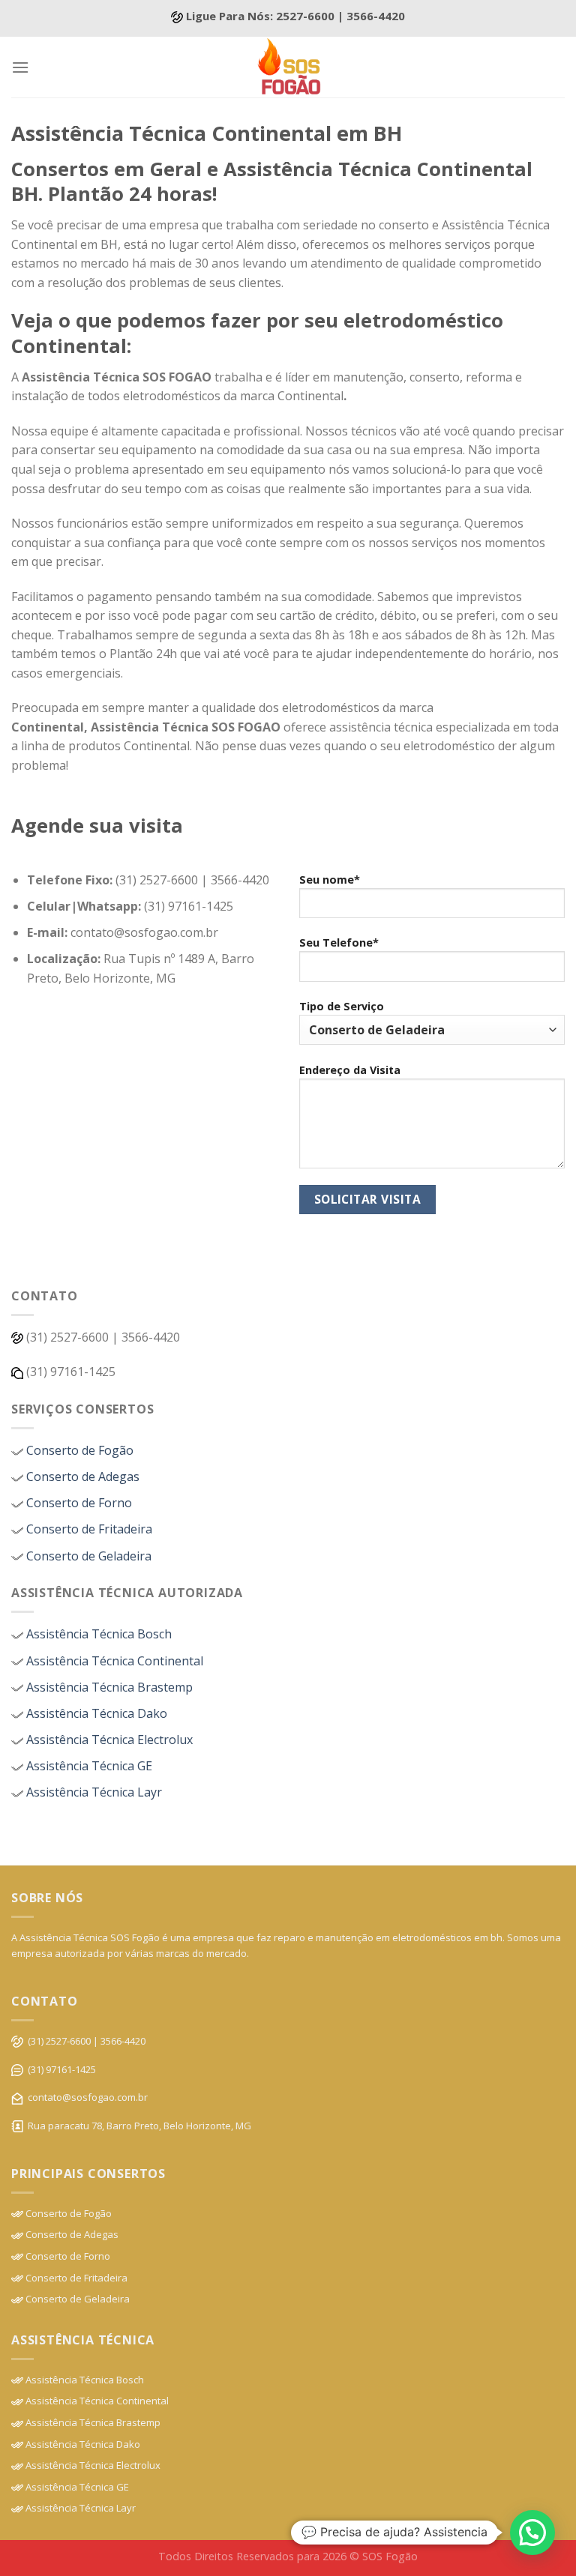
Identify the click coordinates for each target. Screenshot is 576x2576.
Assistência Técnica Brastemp (108, 1687)
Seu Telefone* (339, 942)
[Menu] (20, 67)
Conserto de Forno (78, 1503)
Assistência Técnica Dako (95, 1713)
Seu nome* (330, 880)
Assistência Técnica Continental (113, 1661)
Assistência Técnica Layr (93, 1792)
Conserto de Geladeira (87, 1556)
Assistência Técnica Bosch (97, 1634)
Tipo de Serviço (342, 1006)
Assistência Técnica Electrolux (108, 1740)
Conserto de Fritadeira (88, 1529)
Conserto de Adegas (81, 1476)
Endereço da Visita (350, 1070)
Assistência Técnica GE (88, 1766)
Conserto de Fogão (78, 1450)
